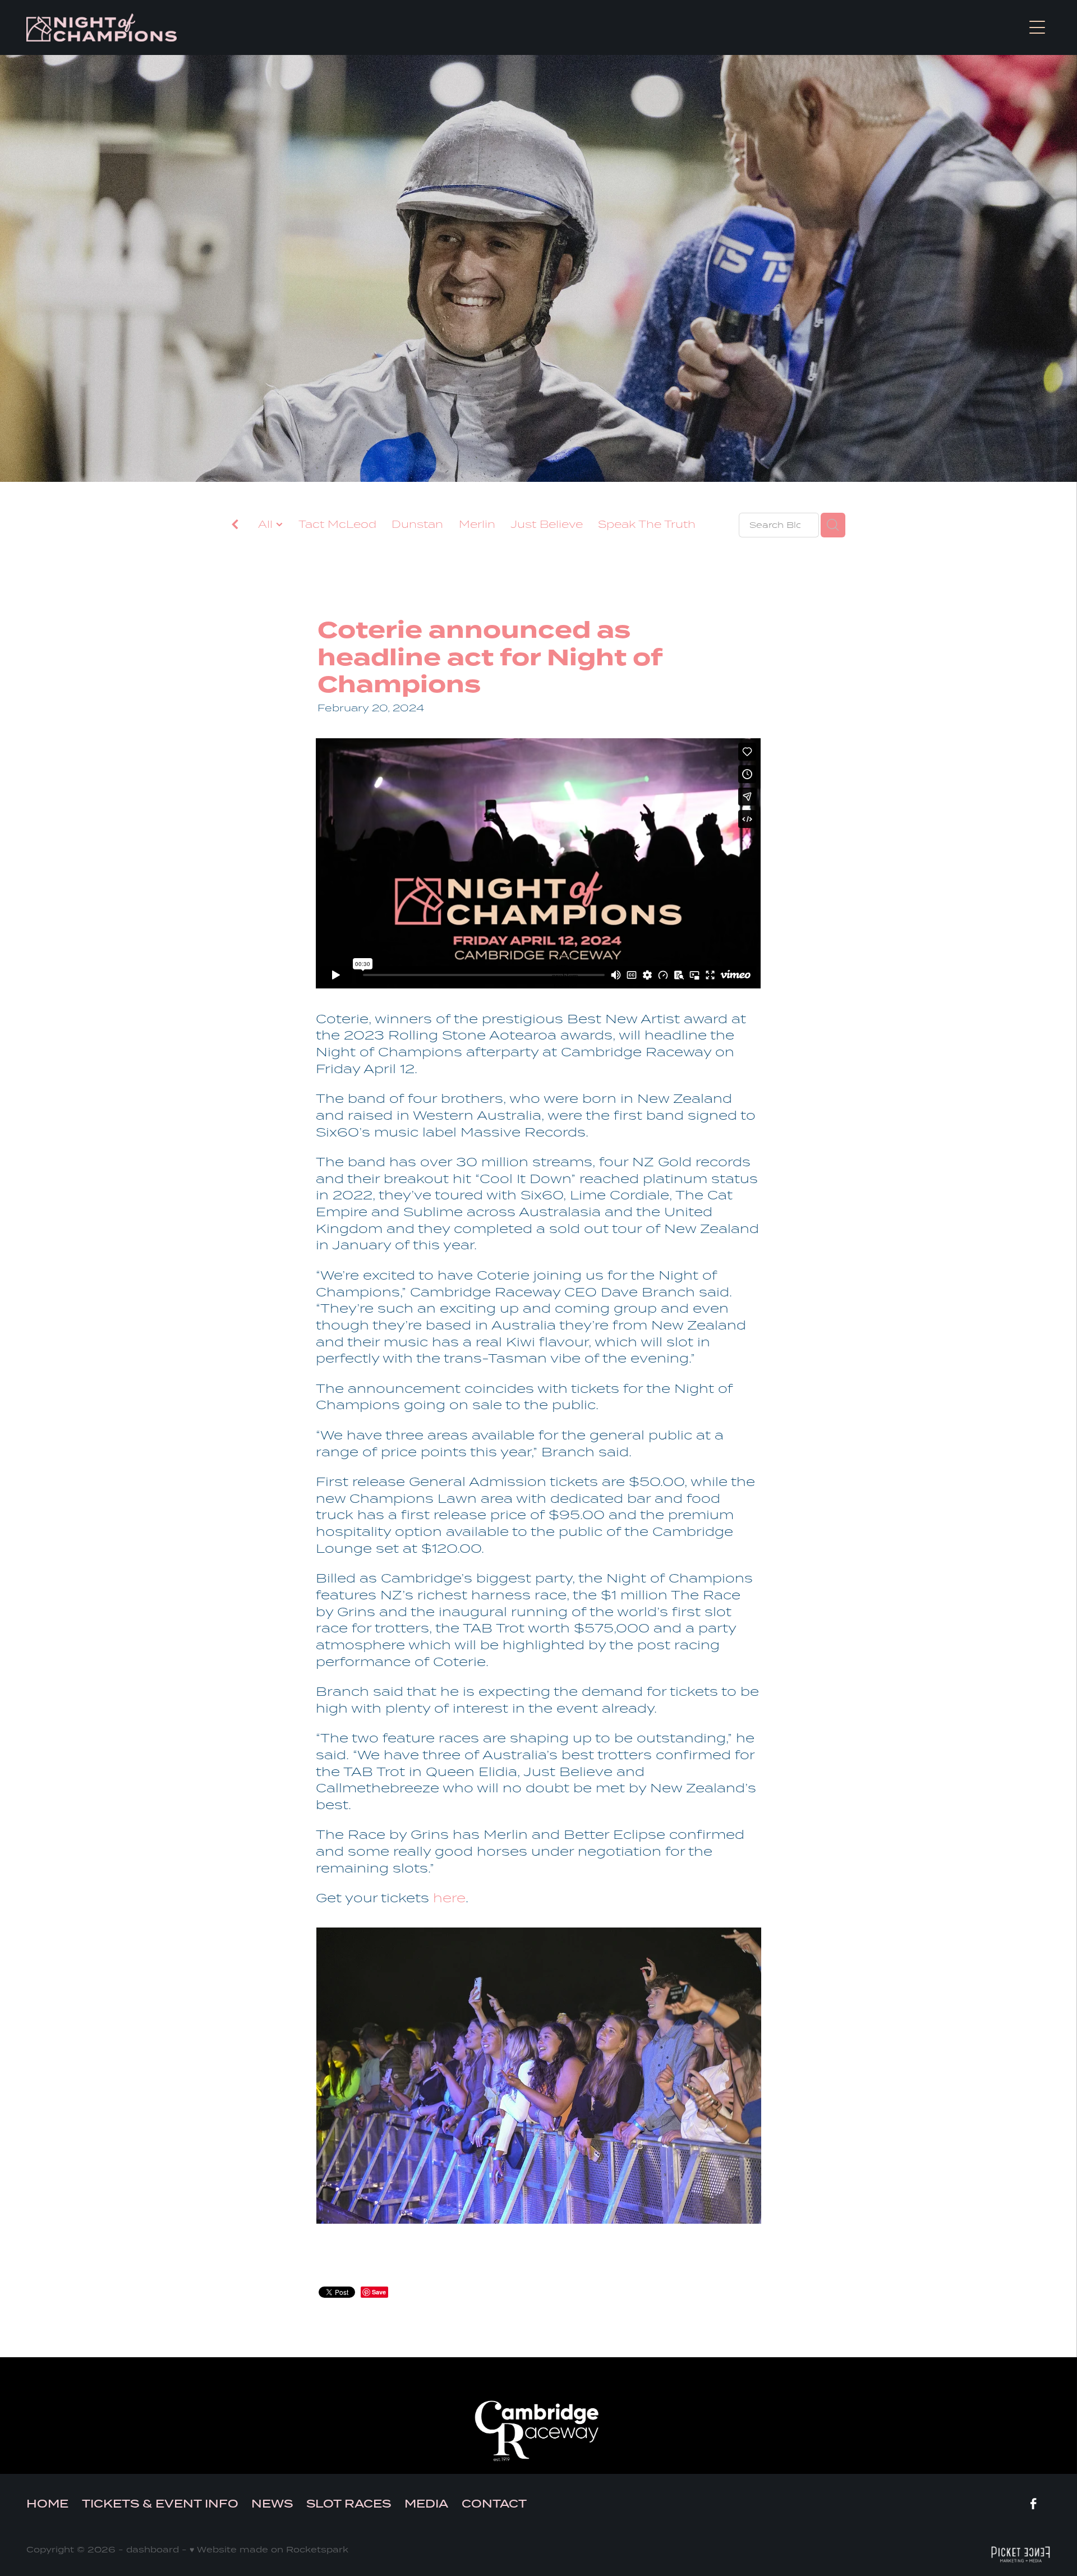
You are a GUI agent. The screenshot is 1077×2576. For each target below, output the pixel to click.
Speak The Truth (647, 524)
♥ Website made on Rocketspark (269, 2549)
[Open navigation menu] (1037, 27)
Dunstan (417, 524)
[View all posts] (235, 526)
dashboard (153, 2549)
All (267, 524)
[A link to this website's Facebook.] (1033, 2504)
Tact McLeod (337, 524)
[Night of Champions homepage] (411, 27)
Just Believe (547, 524)
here (449, 1898)
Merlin (477, 524)
